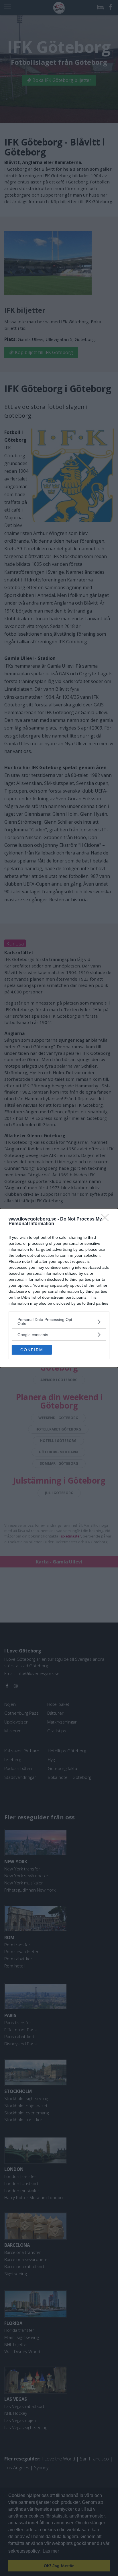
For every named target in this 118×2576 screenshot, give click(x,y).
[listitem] (59, 1322)
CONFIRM (32, 1350)
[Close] (107, 1219)
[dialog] (59, 1288)
